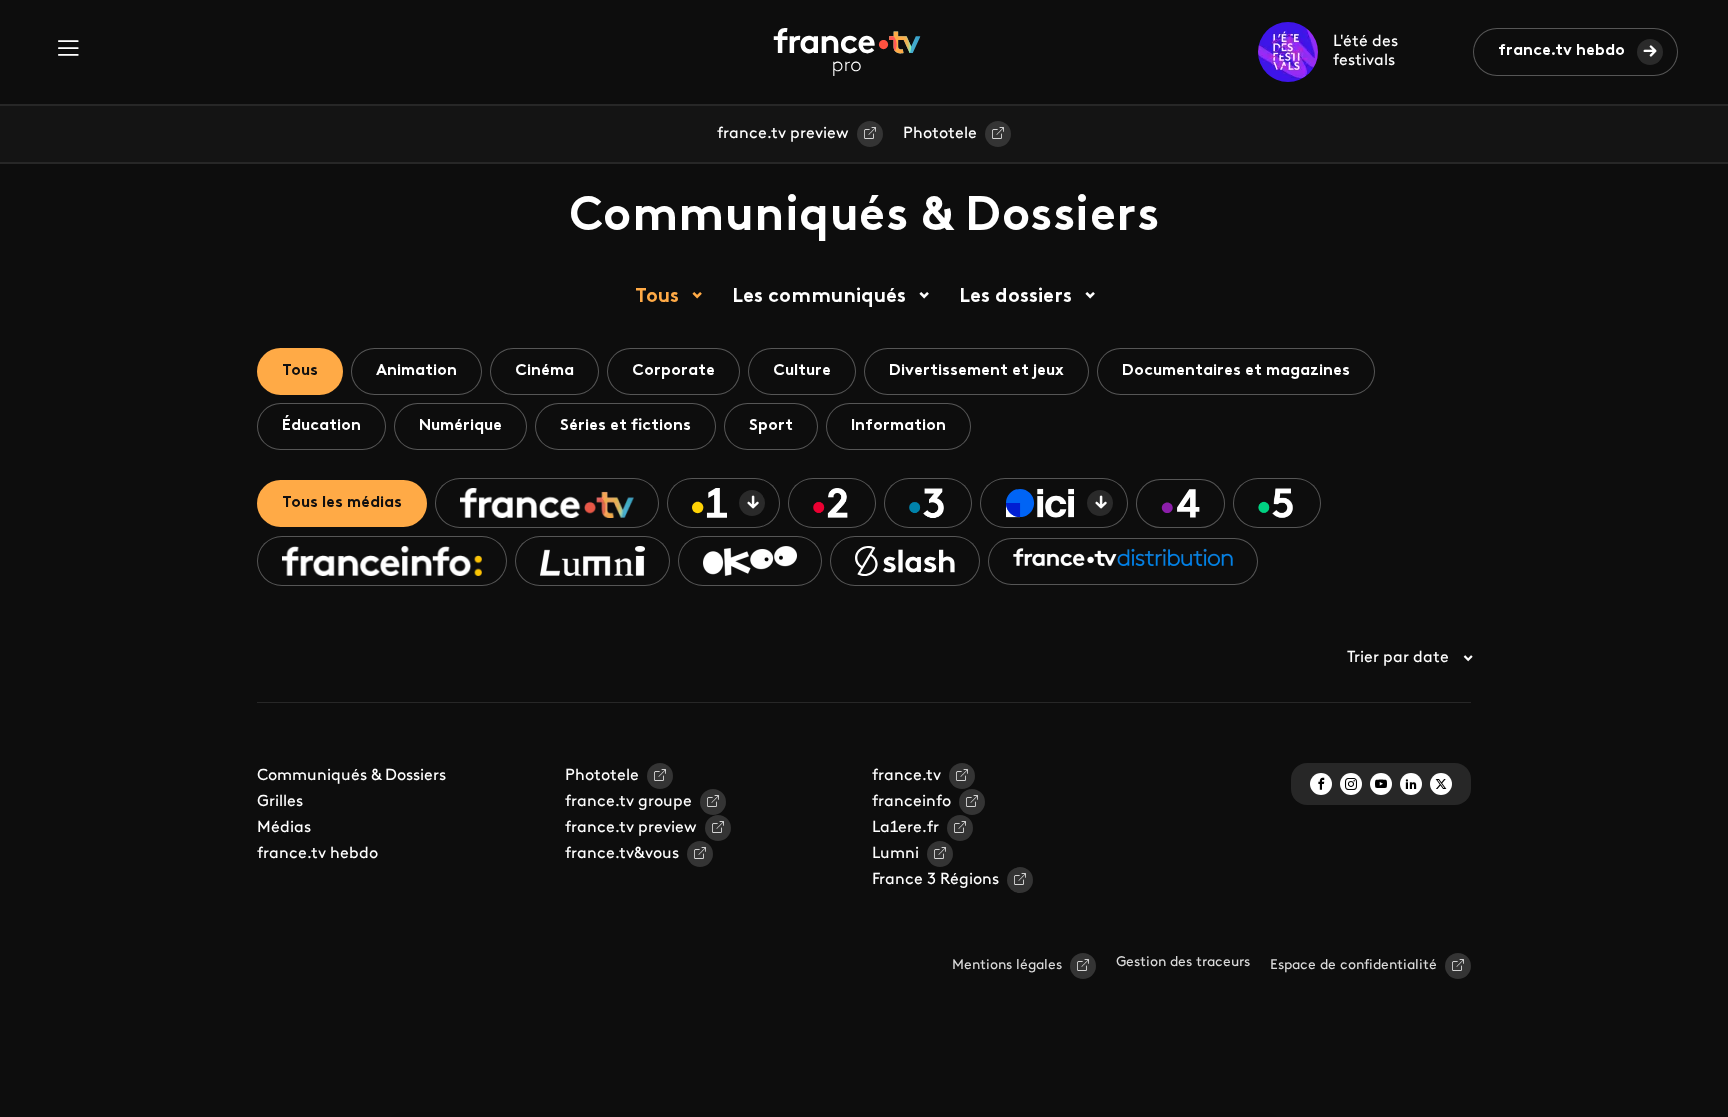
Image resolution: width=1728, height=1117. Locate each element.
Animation (416, 371)
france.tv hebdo (1561, 51)
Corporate (673, 371)
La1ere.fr (905, 828)
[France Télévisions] (847, 52)
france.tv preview (783, 134)
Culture (802, 371)
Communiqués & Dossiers (351, 776)
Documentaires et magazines (1236, 371)
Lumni (895, 854)
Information (898, 426)
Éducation (321, 426)
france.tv (906, 776)
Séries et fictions (625, 426)
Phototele (940, 134)
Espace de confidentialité (1353, 965)
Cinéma (544, 371)
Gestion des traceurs (1183, 962)
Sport (771, 426)
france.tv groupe (628, 802)
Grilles (280, 802)
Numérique (460, 426)
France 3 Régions (935, 880)
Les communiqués (819, 297)
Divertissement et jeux (976, 371)
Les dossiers (1015, 297)
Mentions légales (1007, 965)
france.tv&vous (622, 854)
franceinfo (911, 802)
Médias (284, 828)
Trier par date (1398, 658)
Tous (657, 297)
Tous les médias (342, 503)
